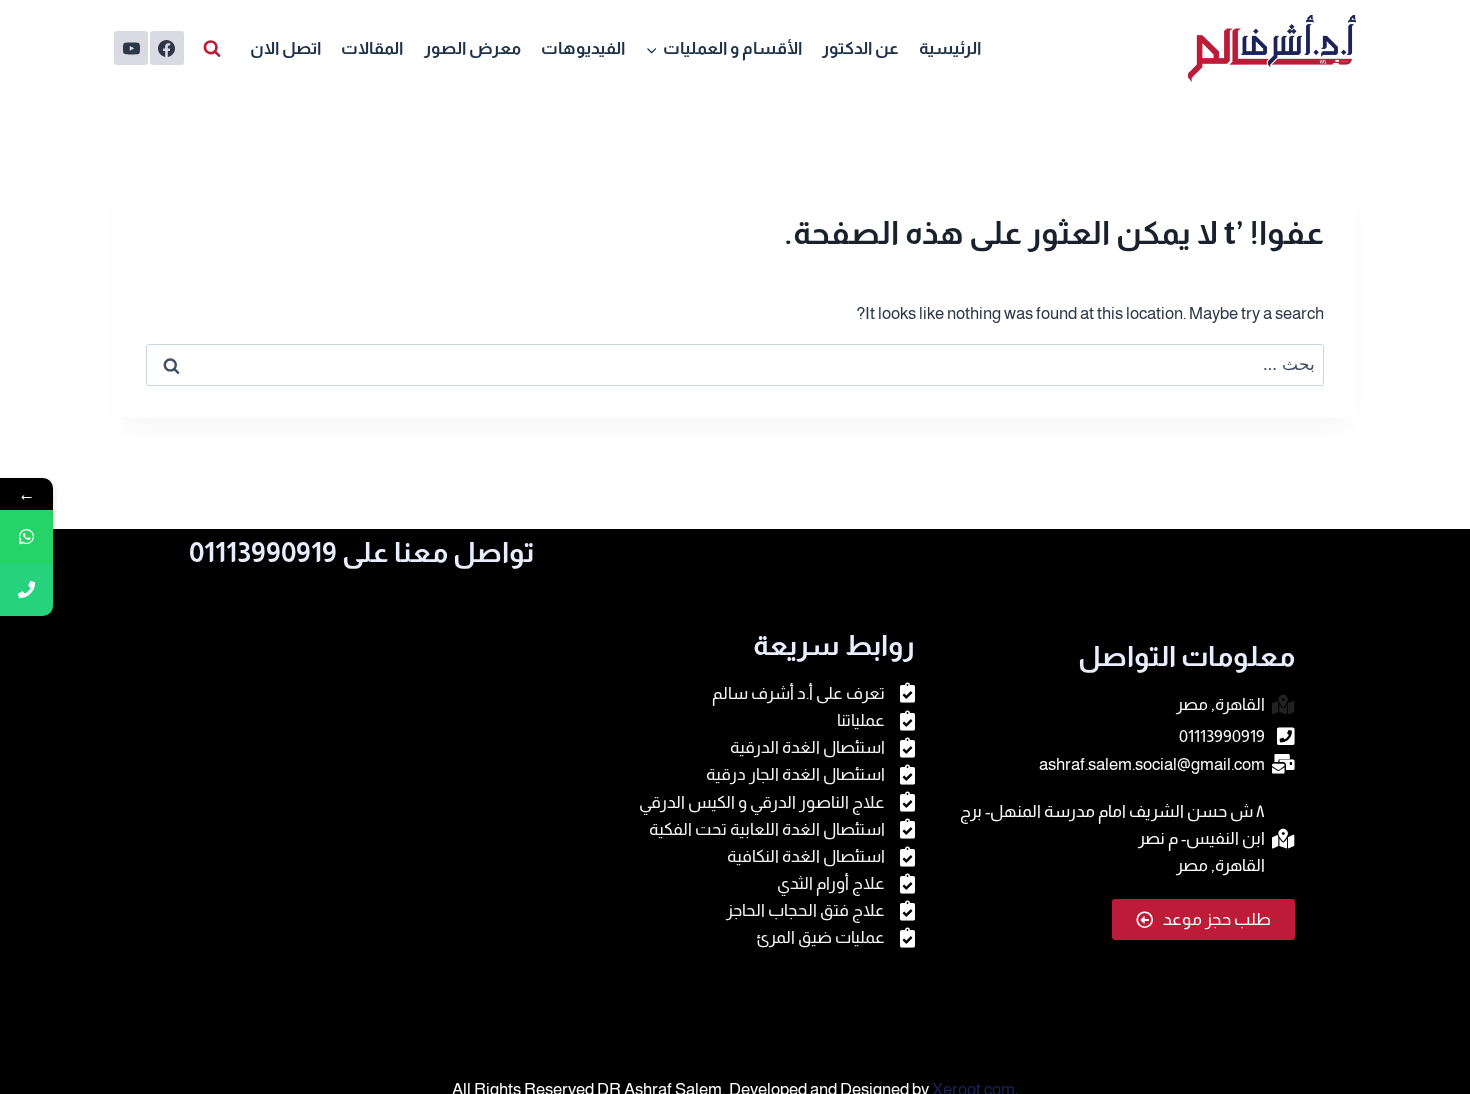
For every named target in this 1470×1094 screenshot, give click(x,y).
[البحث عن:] (735, 364)
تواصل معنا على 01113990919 (362, 552)
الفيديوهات (583, 48)
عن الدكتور (860, 48)
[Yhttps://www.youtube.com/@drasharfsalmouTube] (131, 48)
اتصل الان (285, 48)
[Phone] (26, 589)
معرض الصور (472, 48)
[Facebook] (167, 48)
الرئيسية (950, 48)
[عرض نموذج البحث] (212, 48)
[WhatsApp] (26, 536)
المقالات (372, 48)
